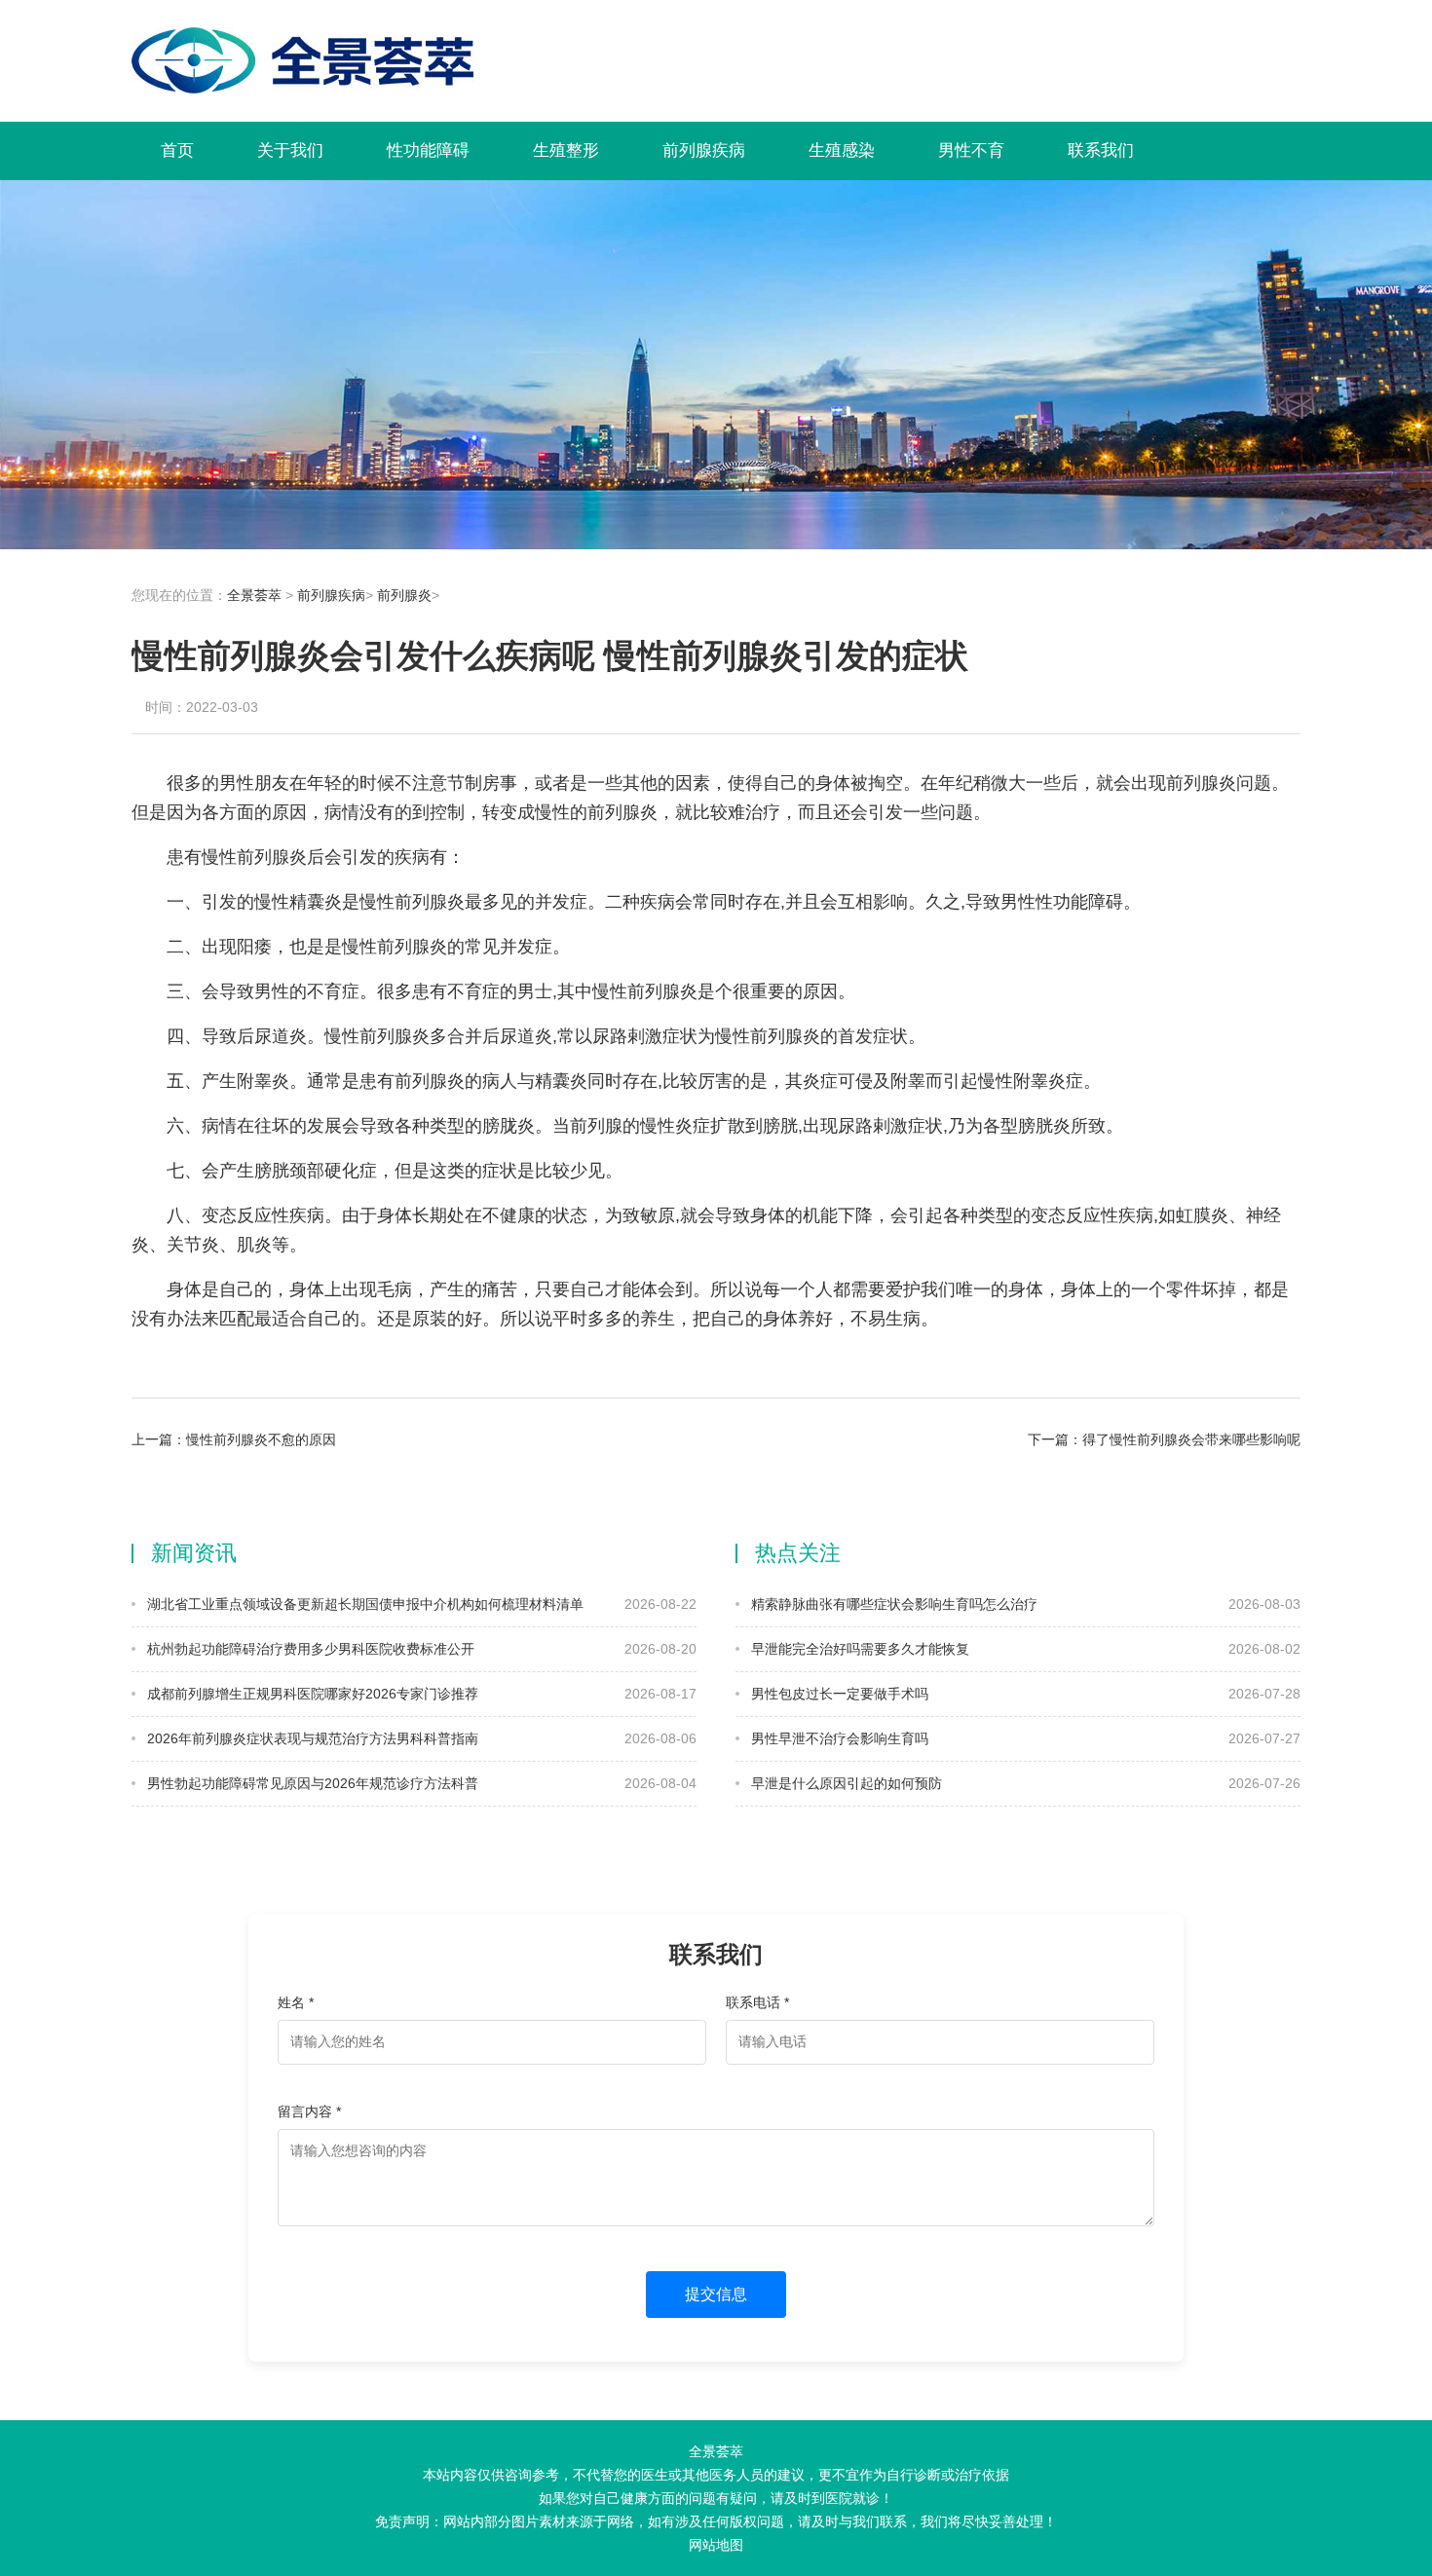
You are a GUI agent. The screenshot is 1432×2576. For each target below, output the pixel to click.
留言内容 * (309, 2111)
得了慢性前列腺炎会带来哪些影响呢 (1191, 1439)
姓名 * (296, 2002)
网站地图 (716, 2545)
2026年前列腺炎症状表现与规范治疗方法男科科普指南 (311, 1738)
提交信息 (716, 2294)
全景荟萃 (254, 595)
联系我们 (1101, 150)
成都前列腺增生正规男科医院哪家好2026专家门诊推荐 (311, 1694)
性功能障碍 (428, 150)
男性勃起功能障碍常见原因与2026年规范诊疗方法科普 (311, 1783)
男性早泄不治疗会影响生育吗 (838, 1738)
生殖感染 (842, 150)
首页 (177, 150)
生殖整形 (566, 150)
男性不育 (971, 150)
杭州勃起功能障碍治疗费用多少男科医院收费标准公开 (309, 1649)
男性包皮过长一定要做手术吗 (838, 1694)
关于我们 (290, 150)
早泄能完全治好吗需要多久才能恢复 (858, 1649)
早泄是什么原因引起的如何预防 (845, 1783)
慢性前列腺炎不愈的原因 (261, 1439)
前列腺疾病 (704, 150)
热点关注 (798, 1553)
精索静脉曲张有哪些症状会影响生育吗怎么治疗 (892, 1604)
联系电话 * (757, 2002)
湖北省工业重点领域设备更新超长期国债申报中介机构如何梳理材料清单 (363, 1604)
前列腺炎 (404, 595)
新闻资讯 (194, 1553)
